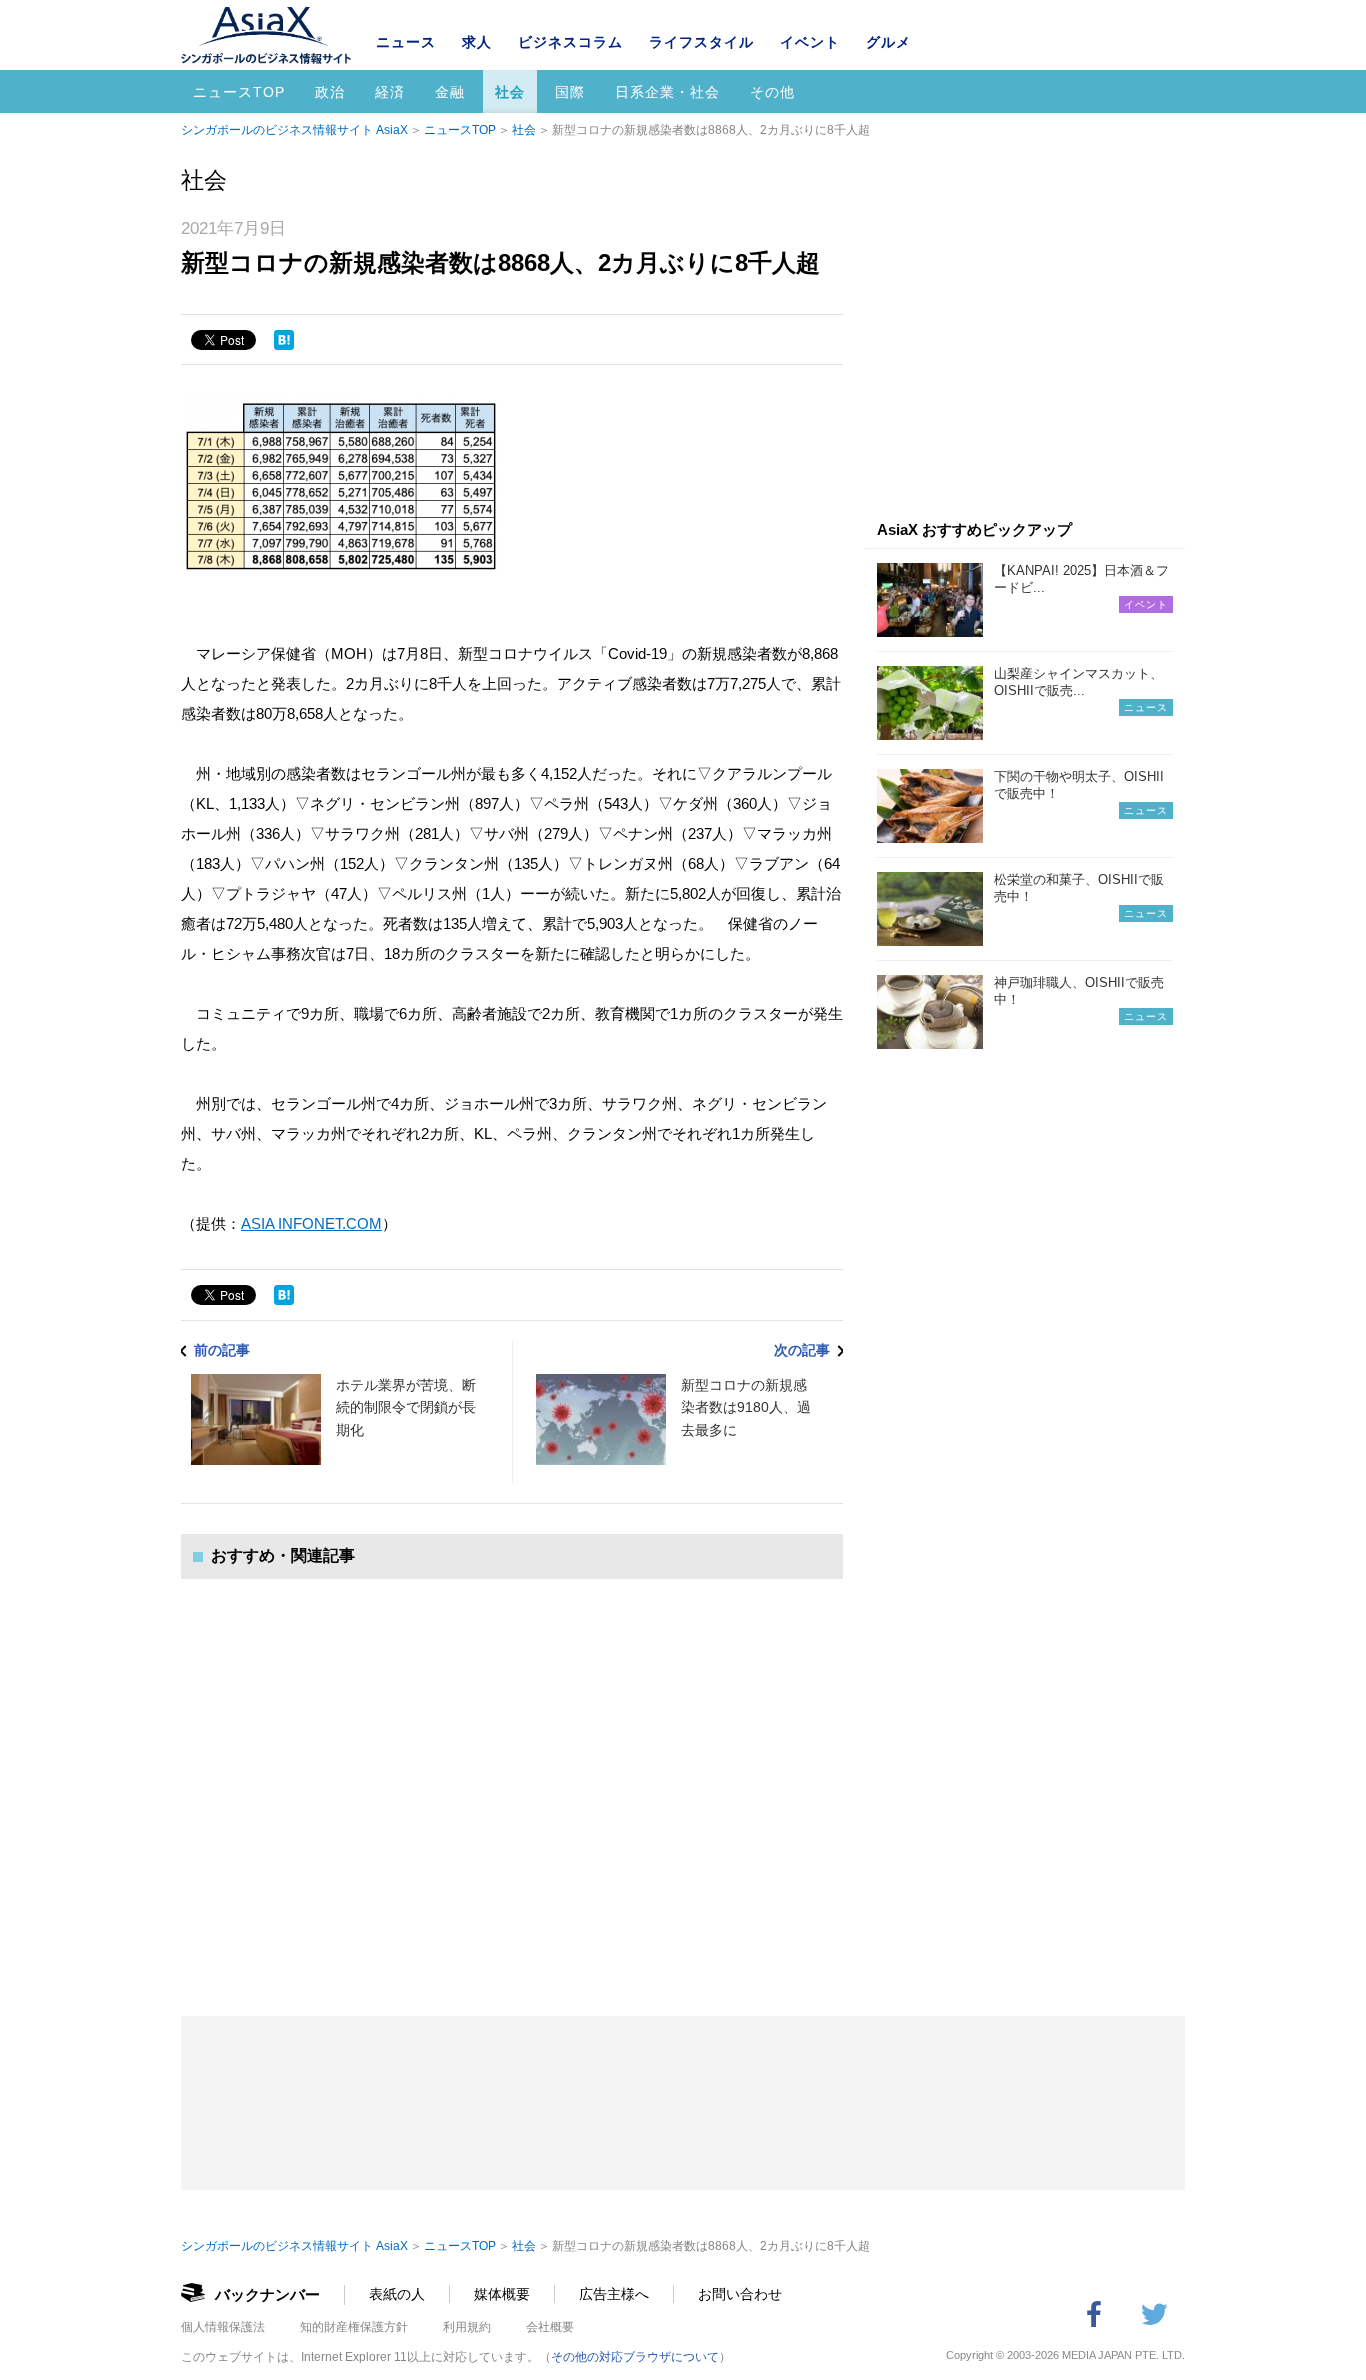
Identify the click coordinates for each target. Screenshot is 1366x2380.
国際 (570, 92)
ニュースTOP (239, 92)
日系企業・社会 (667, 92)
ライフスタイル (701, 42)
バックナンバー (267, 2294)
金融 (450, 92)
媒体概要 (502, 2294)
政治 (330, 92)
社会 (510, 92)
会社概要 (550, 2327)
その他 (772, 92)
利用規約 (467, 2327)
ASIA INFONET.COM (311, 1223)
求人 (477, 42)
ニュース (406, 42)
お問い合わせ (740, 2294)
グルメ (888, 42)
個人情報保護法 (223, 2327)
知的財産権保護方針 (354, 2327)
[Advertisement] (512, 1777)
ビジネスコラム (570, 42)
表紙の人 (397, 2294)
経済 (390, 92)
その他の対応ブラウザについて (635, 2357)
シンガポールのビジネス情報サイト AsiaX (294, 130)
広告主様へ (614, 2294)
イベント (810, 42)
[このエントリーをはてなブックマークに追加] (284, 340)
